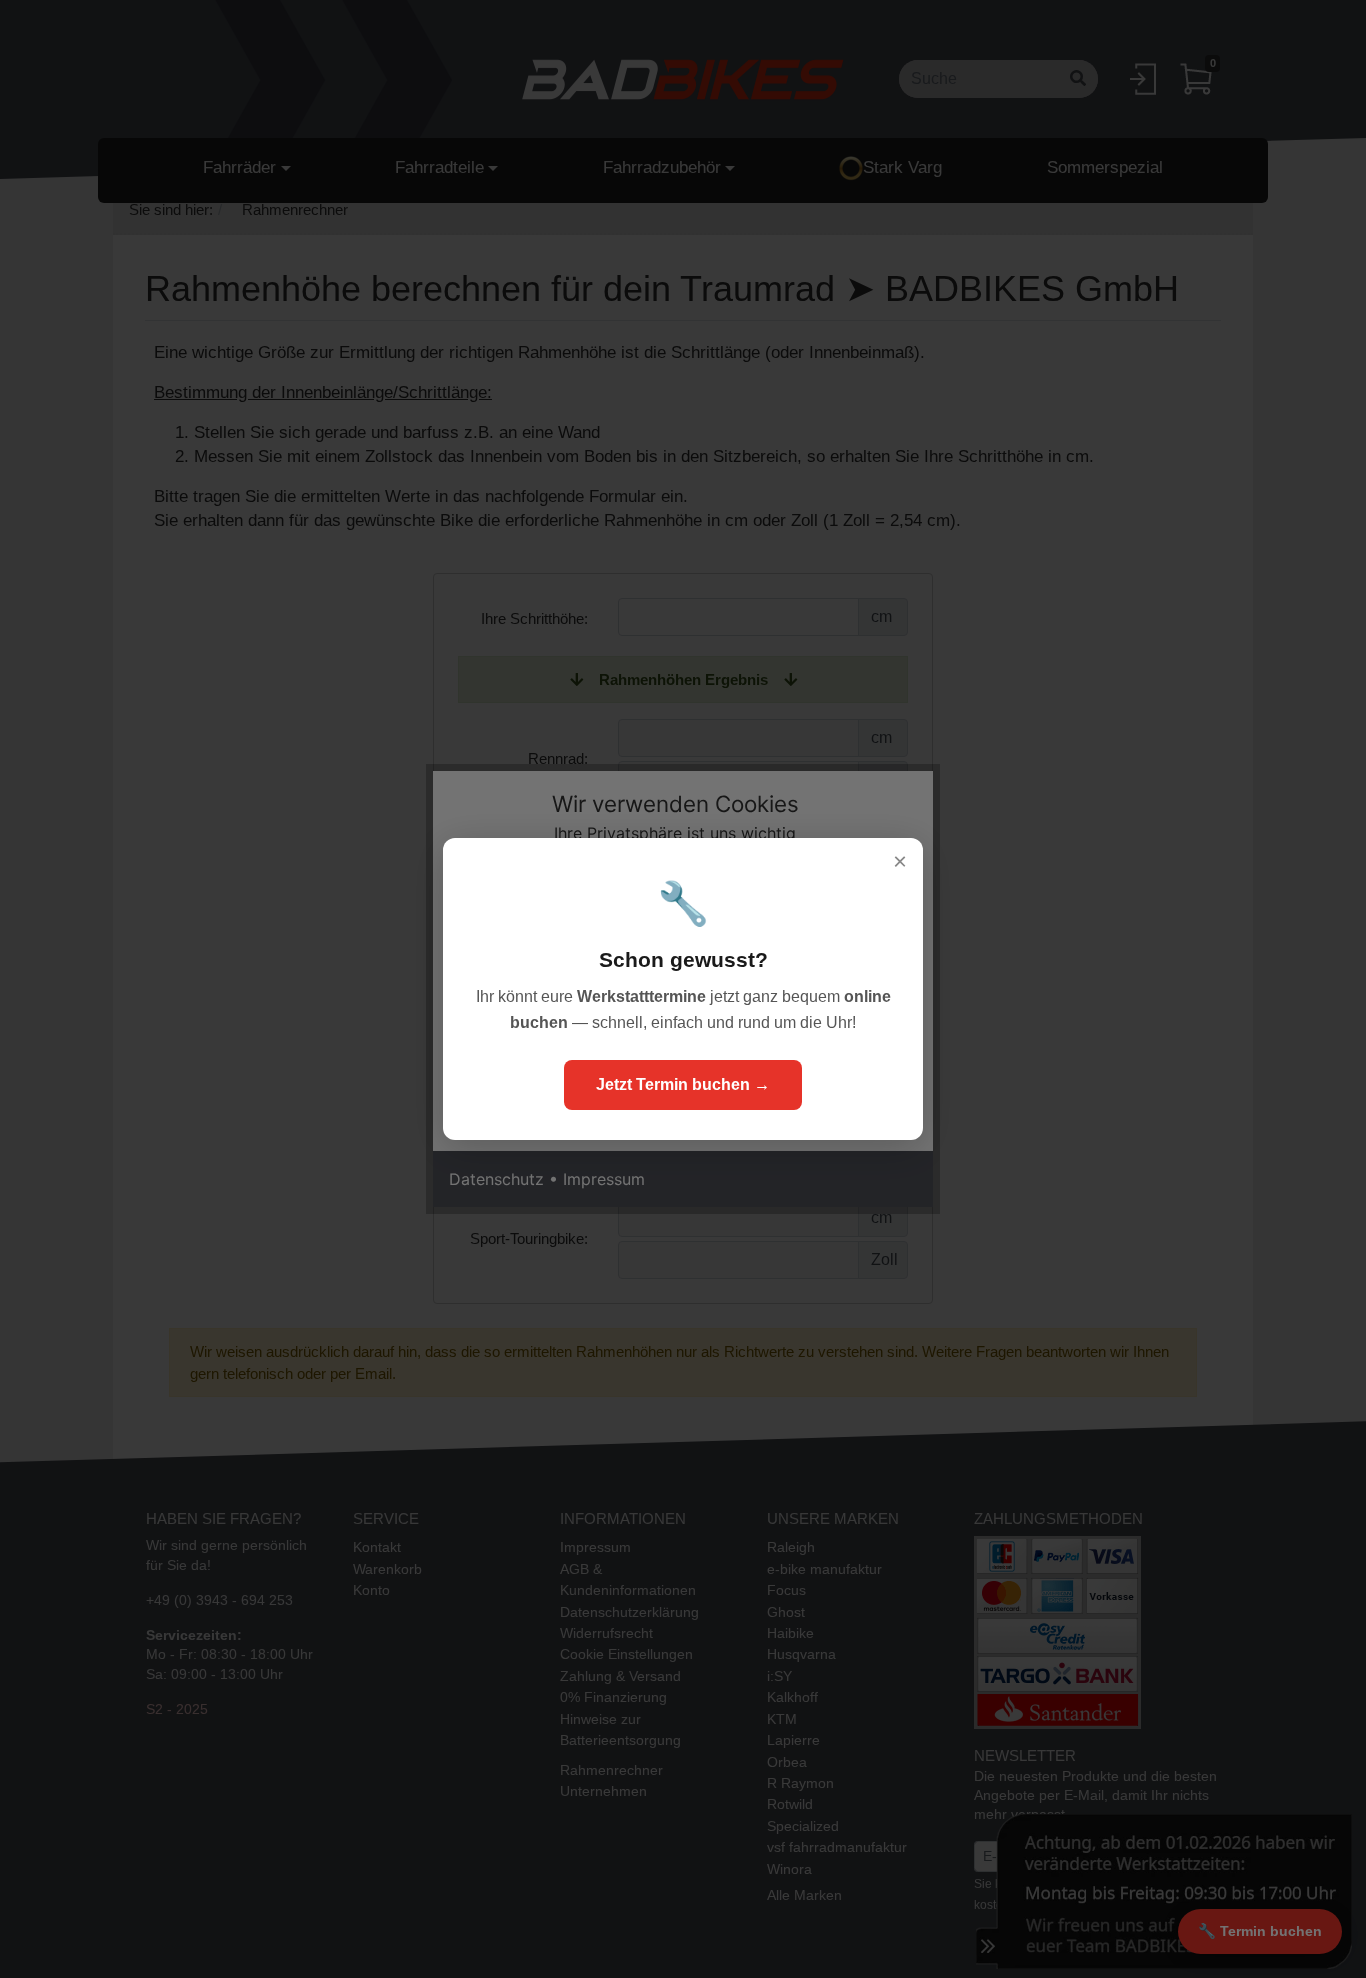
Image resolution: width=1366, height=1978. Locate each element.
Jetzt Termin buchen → (683, 1084)
